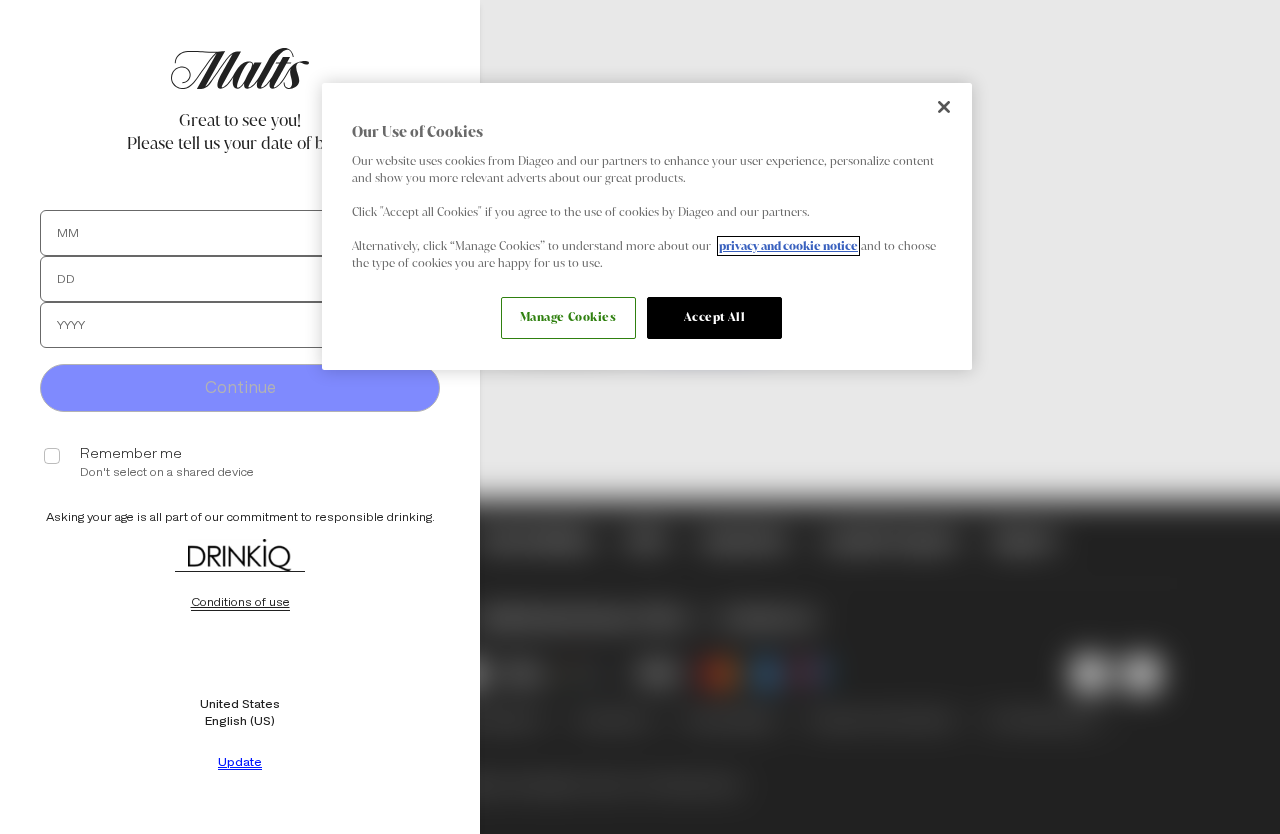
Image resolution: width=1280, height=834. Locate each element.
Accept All (715, 317)
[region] (647, 226)
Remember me (131, 453)
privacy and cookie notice (788, 246)
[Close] (944, 107)
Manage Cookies (568, 317)
